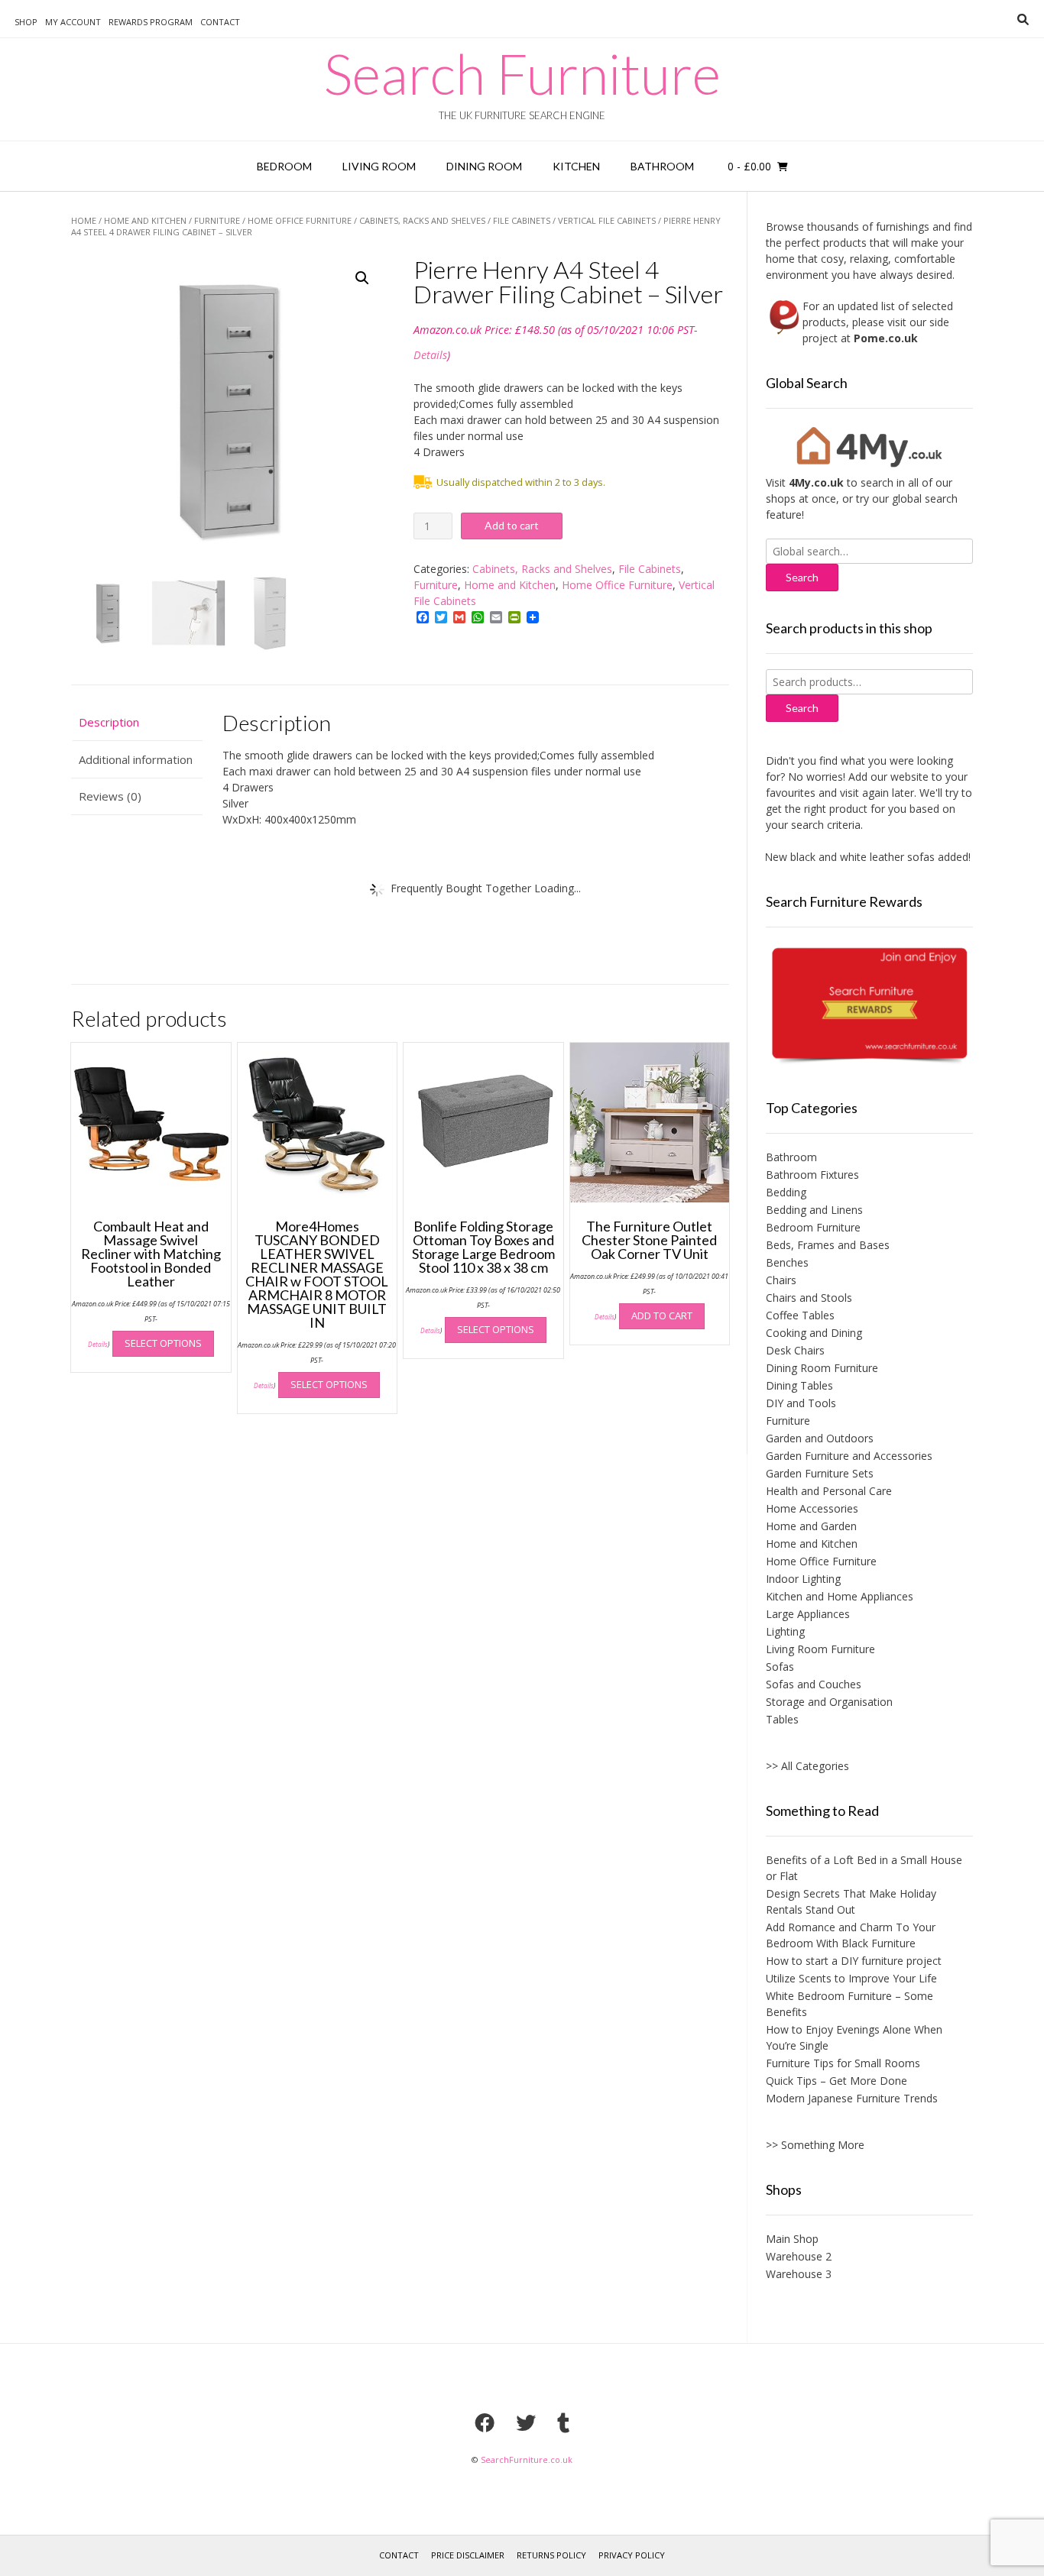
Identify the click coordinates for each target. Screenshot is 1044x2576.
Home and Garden (811, 1526)
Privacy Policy (632, 2555)
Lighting (785, 1631)
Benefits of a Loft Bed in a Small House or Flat (864, 1868)
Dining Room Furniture (822, 1368)
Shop (26, 22)
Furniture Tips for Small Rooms (843, 2063)
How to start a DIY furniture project (854, 1961)
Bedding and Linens (814, 1210)
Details (430, 355)
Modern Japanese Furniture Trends (852, 2098)
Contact (220, 22)
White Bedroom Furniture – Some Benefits (849, 2004)
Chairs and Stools (809, 1298)
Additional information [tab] (136, 759)
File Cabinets (522, 220)
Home (84, 220)
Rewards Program (151, 22)
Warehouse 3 (799, 2274)
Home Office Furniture (300, 220)
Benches (787, 1262)
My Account (73, 22)
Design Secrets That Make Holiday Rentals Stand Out (851, 1901)
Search (802, 708)
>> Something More (815, 2145)
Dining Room (484, 166)
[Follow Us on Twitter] (526, 2422)
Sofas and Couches (814, 1684)
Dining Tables (799, 1385)
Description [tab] (109, 722)
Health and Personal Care (829, 1491)
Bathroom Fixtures (812, 1175)
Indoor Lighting (803, 1579)
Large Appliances (808, 1614)
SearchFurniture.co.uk (527, 2459)
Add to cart (512, 525)
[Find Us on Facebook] (485, 2422)
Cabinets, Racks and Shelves (422, 220)
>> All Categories (807, 1766)
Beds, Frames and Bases (828, 1245)
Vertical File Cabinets (607, 220)
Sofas (780, 1667)
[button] (362, 278)
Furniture (217, 220)
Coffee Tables (800, 1315)
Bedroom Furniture (813, 1227)
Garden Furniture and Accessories (849, 1456)
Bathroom (662, 166)
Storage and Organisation (829, 1702)
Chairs (781, 1280)
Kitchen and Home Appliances (840, 1596)
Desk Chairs (795, 1350)
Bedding (786, 1192)
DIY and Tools (801, 1403)
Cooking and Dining (814, 1333)
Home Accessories (812, 1508)
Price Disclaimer (468, 2555)
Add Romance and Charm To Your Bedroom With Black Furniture (851, 1935)
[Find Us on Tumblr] (563, 2422)
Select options (163, 1343)
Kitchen (576, 166)
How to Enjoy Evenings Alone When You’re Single (854, 2037)
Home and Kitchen (145, 220)
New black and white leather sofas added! (842, 857)
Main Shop (792, 2239)
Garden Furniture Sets (820, 1473)
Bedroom (284, 166)
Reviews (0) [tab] (110, 796)
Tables (782, 1719)
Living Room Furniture (820, 1649)
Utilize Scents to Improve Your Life (851, 1978)
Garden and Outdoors (820, 1438)
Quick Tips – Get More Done (836, 2081)
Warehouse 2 (799, 2256)
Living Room (379, 166)
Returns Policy (551, 2555)
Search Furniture (522, 73)
